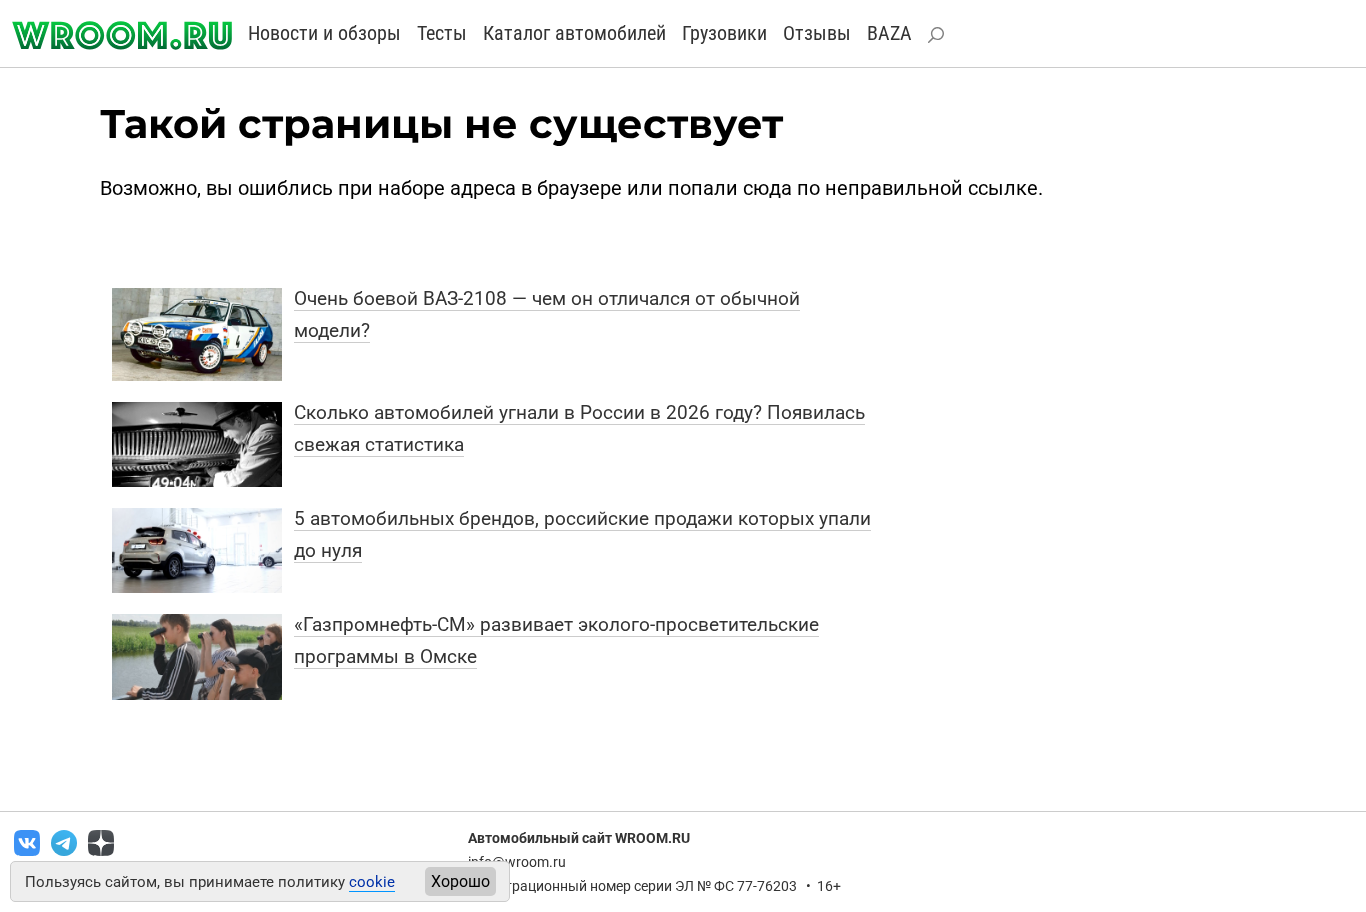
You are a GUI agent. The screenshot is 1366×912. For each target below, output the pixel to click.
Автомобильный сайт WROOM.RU (579, 838)
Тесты (442, 33)
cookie (372, 882)
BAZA (889, 33)
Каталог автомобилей (574, 33)
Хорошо (460, 881)
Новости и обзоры (324, 33)
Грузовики (724, 33)
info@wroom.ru (517, 862)
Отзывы (817, 33)
